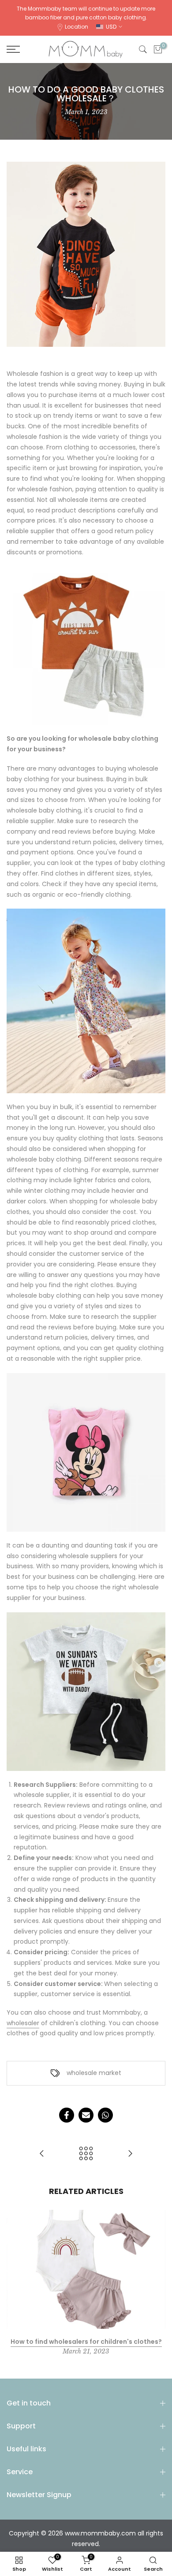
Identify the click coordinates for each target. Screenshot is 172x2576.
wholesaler (23, 2023)
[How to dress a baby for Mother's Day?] (42, 2154)
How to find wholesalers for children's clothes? (86, 2342)
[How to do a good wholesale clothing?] (130, 2154)
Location (77, 27)
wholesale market (94, 2073)
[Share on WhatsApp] (105, 2115)
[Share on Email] (86, 2115)
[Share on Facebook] (67, 2115)
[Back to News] (86, 2154)
